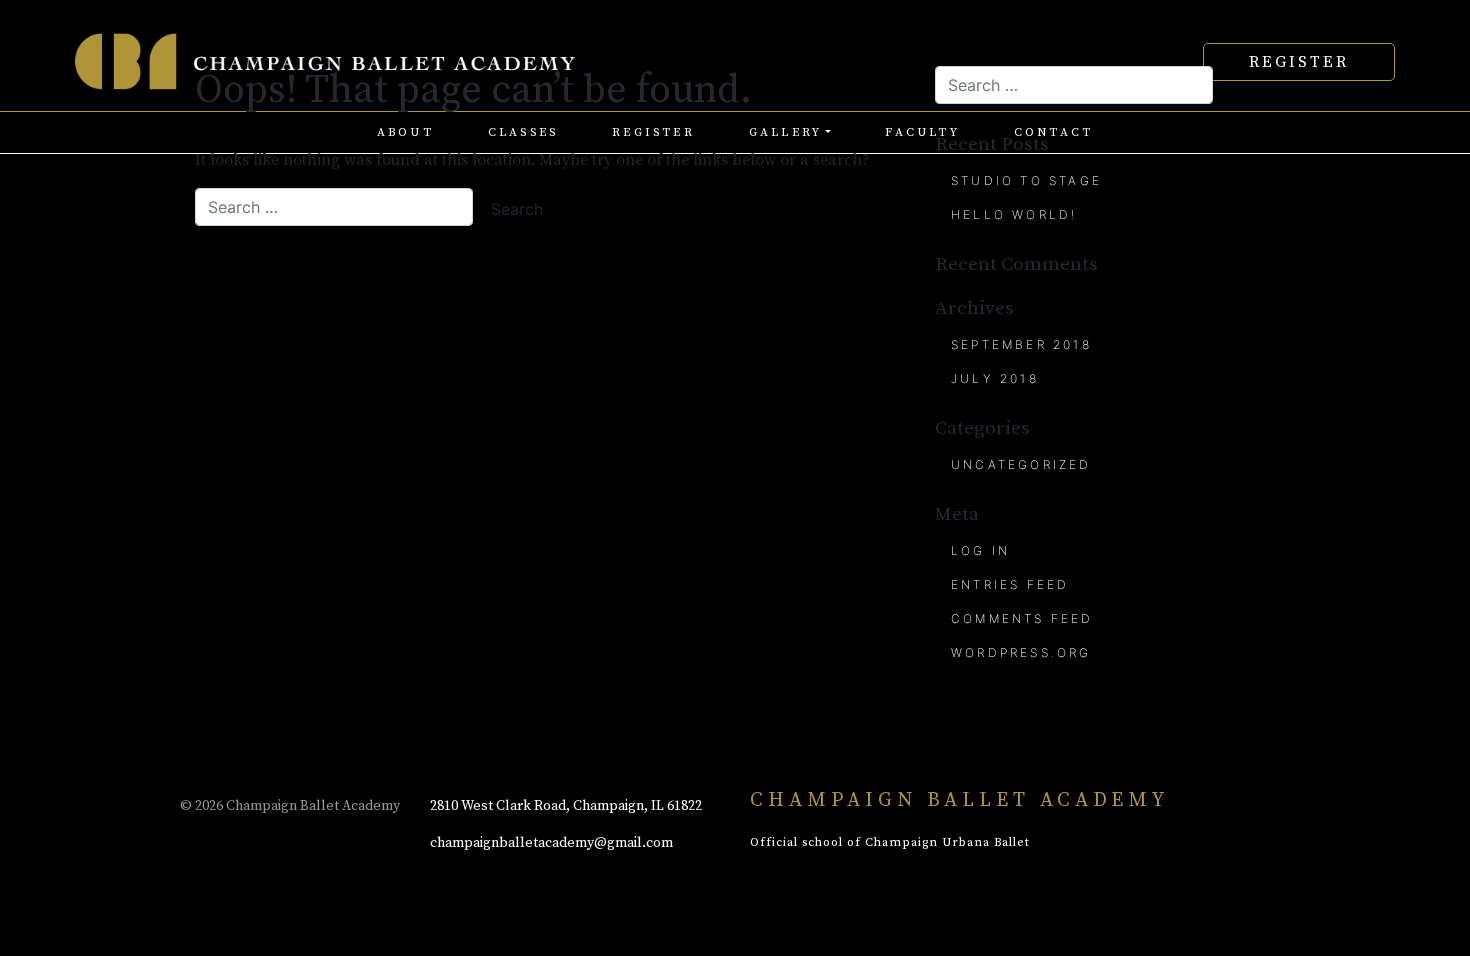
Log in (980, 550)
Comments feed (1022, 618)
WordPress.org (1021, 652)
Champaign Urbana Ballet (947, 842)
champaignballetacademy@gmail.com (551, 843)
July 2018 (995, 378)
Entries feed (1010, 584)
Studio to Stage (1026, 180)
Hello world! (1014, 214)
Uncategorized (1021, 464)
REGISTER (1299, 62)
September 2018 (1021, 344)
